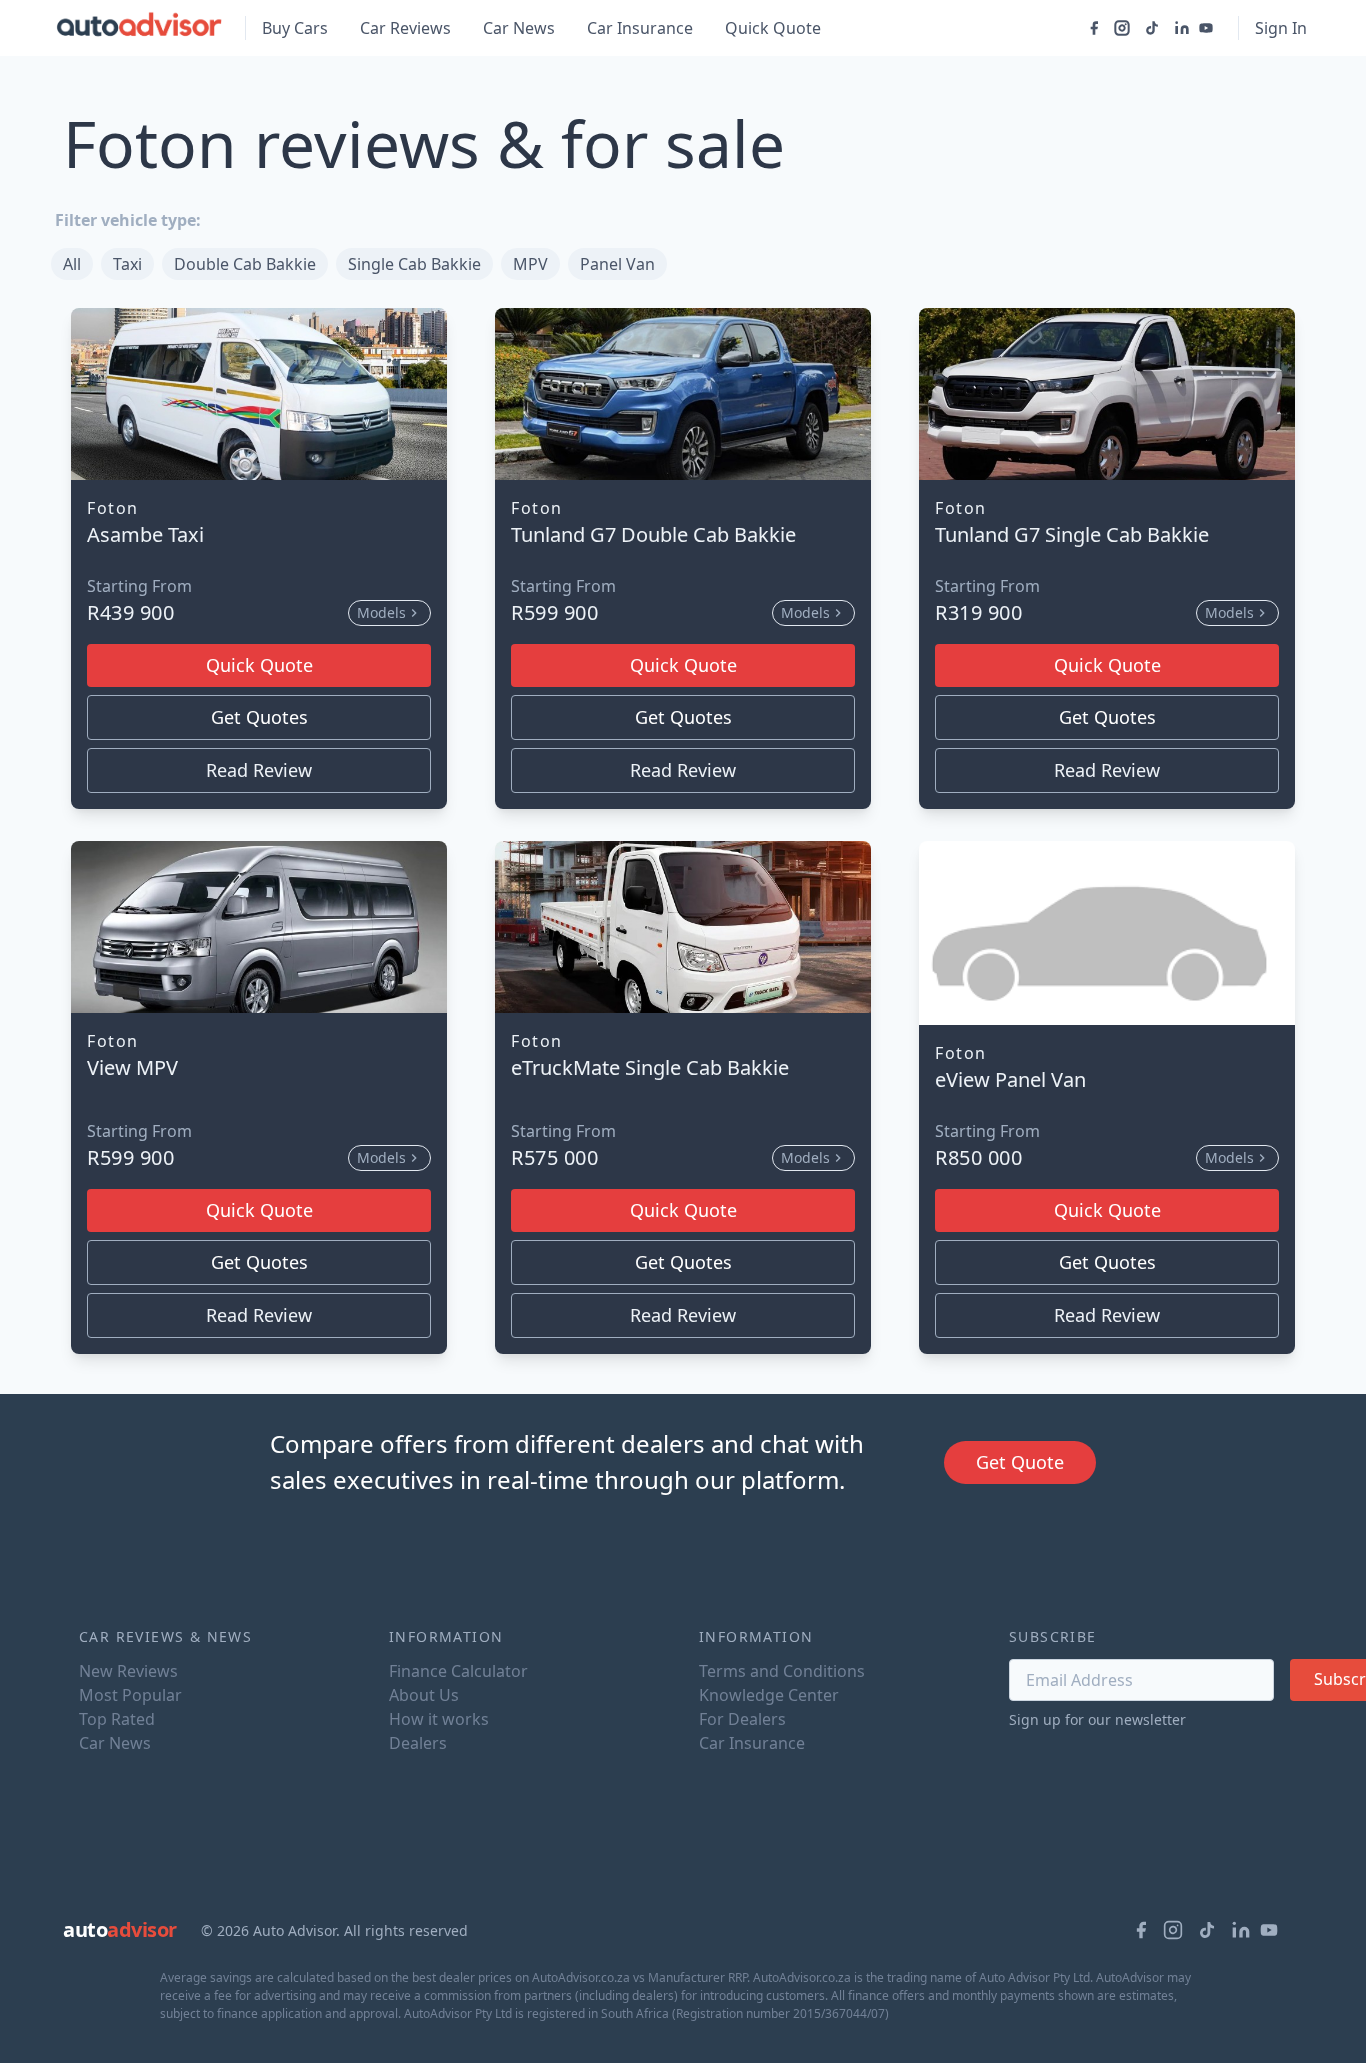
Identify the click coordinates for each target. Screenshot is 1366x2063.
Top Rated (117, 1719)
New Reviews (128, 1671)
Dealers (418, 1743)
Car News (519, 28)
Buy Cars (295, 28)
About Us (424, 1695)
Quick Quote (773, 28)
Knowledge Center (769, 1695)
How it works (439, 1719)
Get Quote (1020, 1462)
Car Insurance (640, 28)
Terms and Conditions (782, 1671)
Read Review (259, 770)
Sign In (1281, 28)
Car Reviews (405, 28)
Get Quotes (259, 717)
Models (381, 612)
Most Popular (130, 1695)
